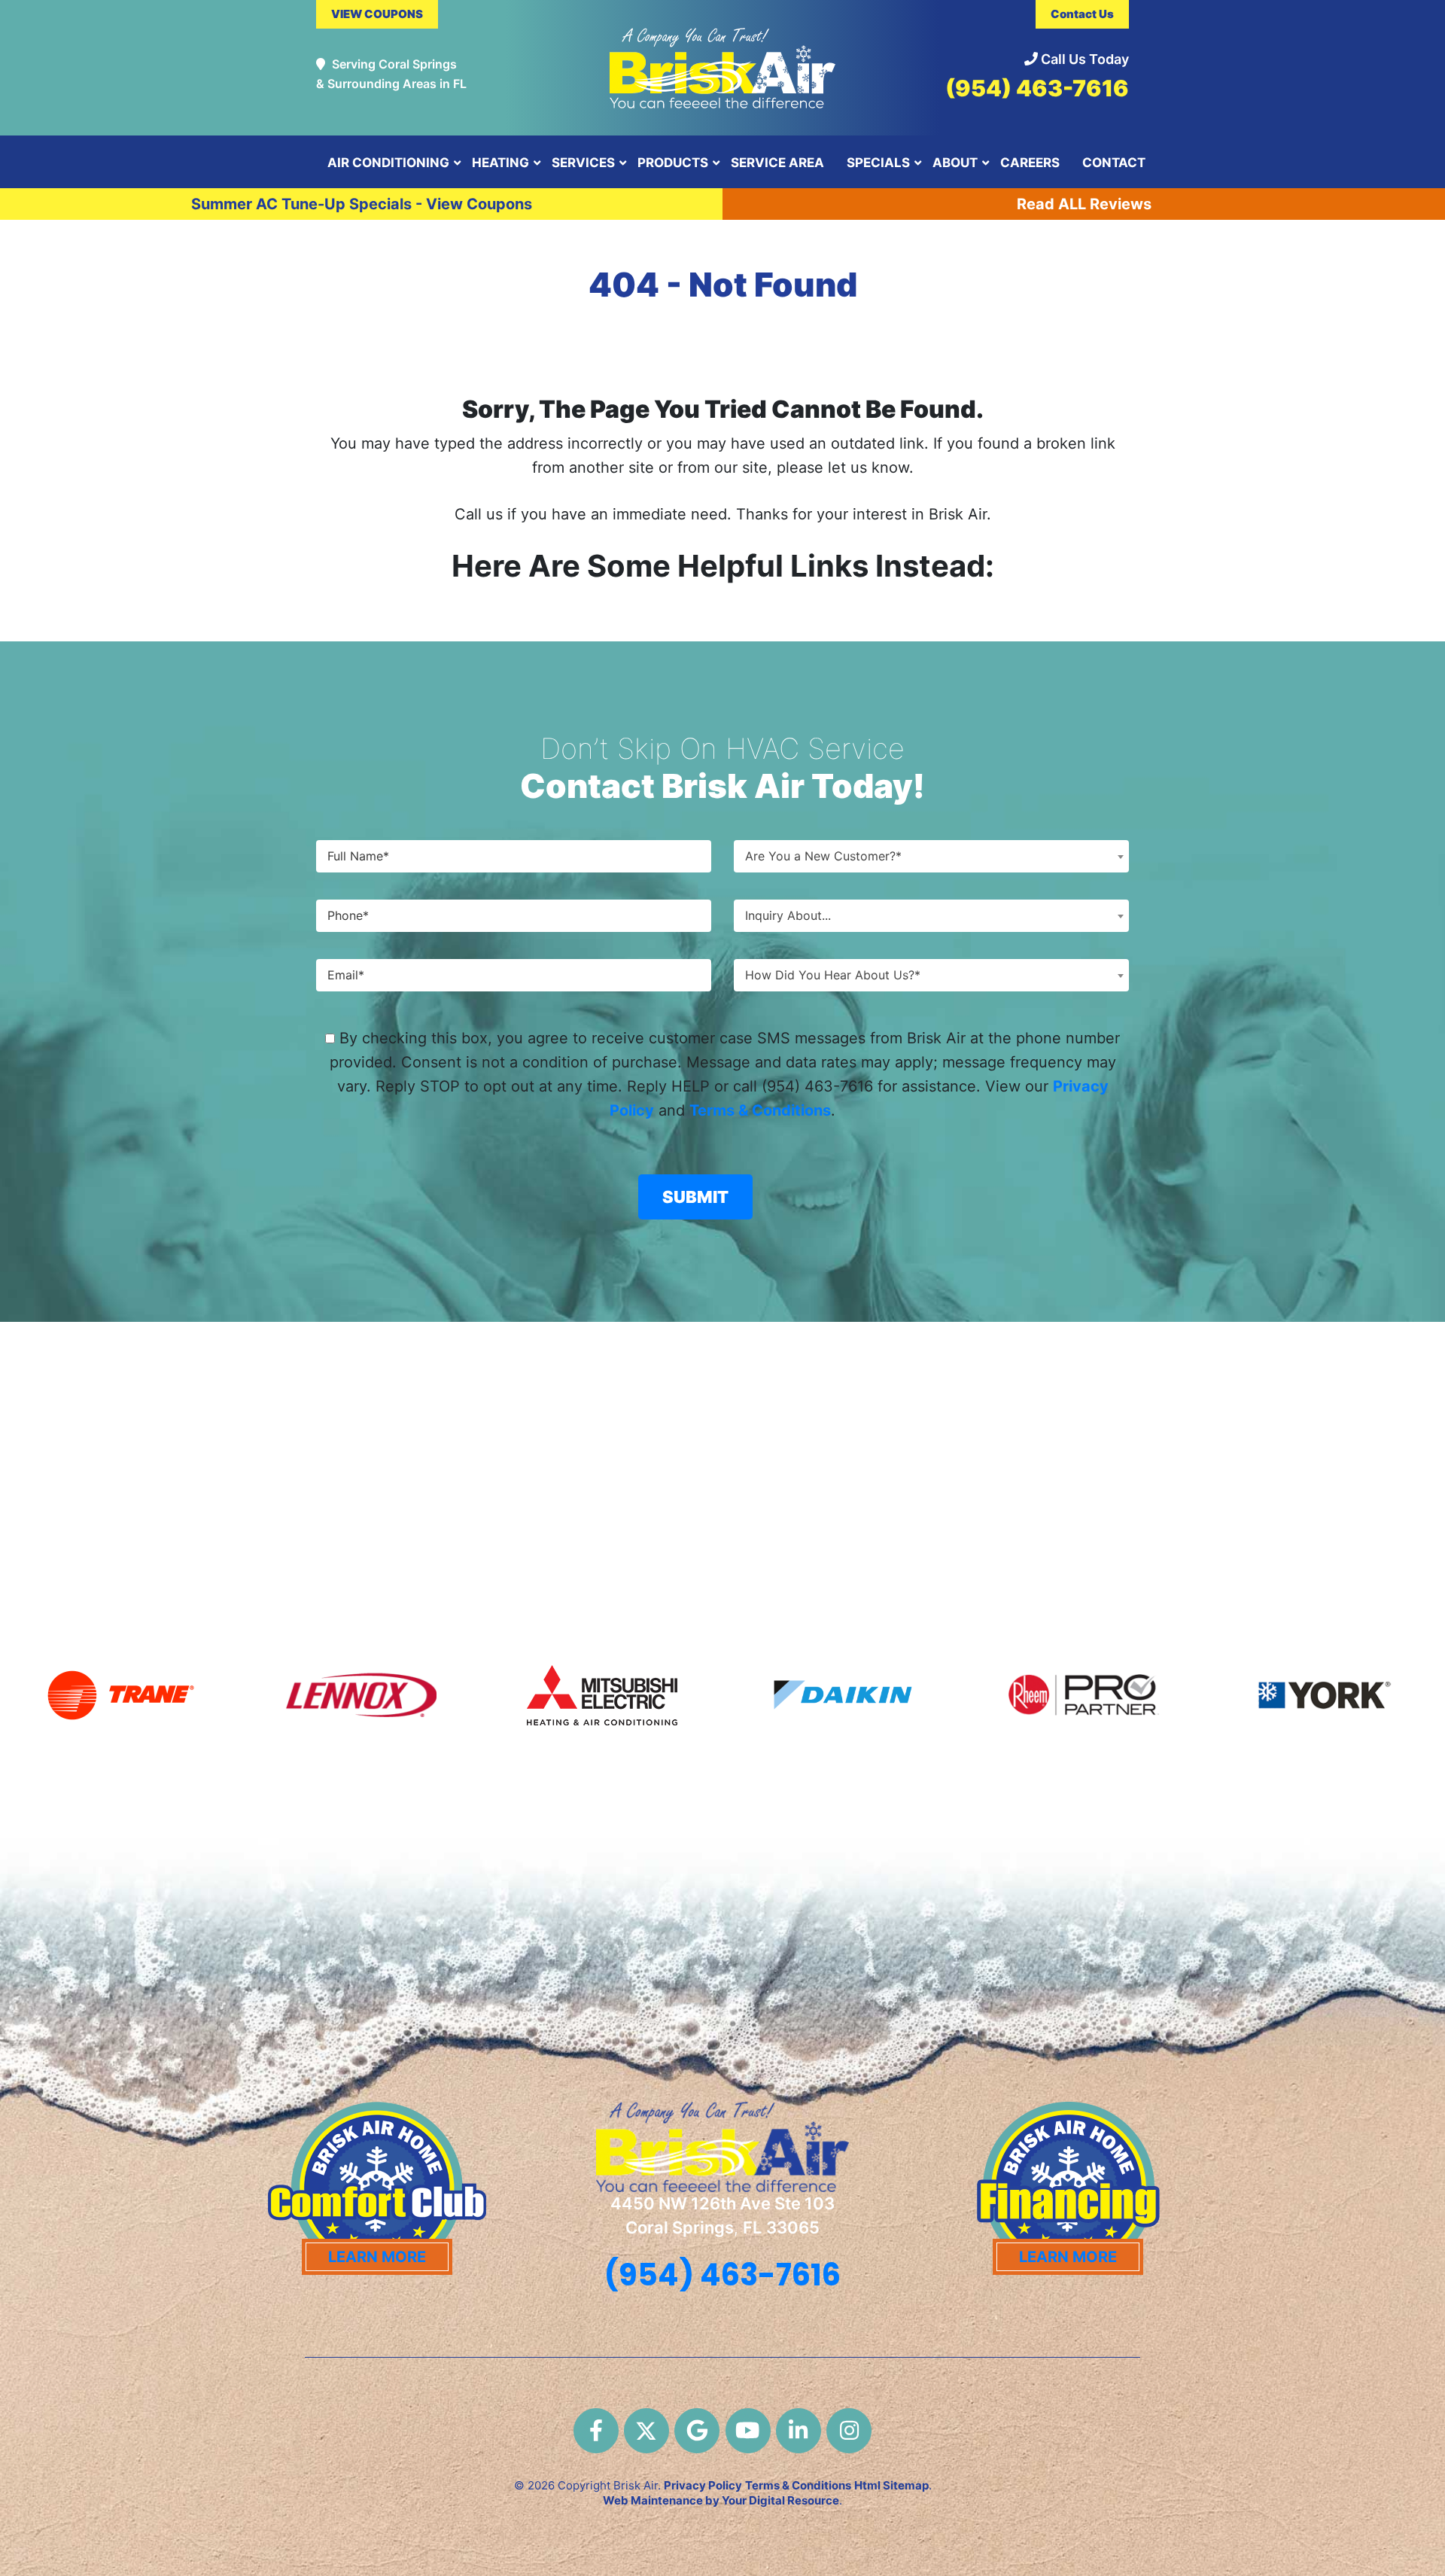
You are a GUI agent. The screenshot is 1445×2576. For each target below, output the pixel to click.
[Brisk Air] (722, 61)
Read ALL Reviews (1084, 204)
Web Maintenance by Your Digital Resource (721, 2500)
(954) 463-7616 (1037, 88)
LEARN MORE (377, 2257)
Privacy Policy (703, 2485)
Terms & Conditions (760, 1110)
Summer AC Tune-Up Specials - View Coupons (362, 204)
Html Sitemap (891, 2485)
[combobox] (931, 856)
